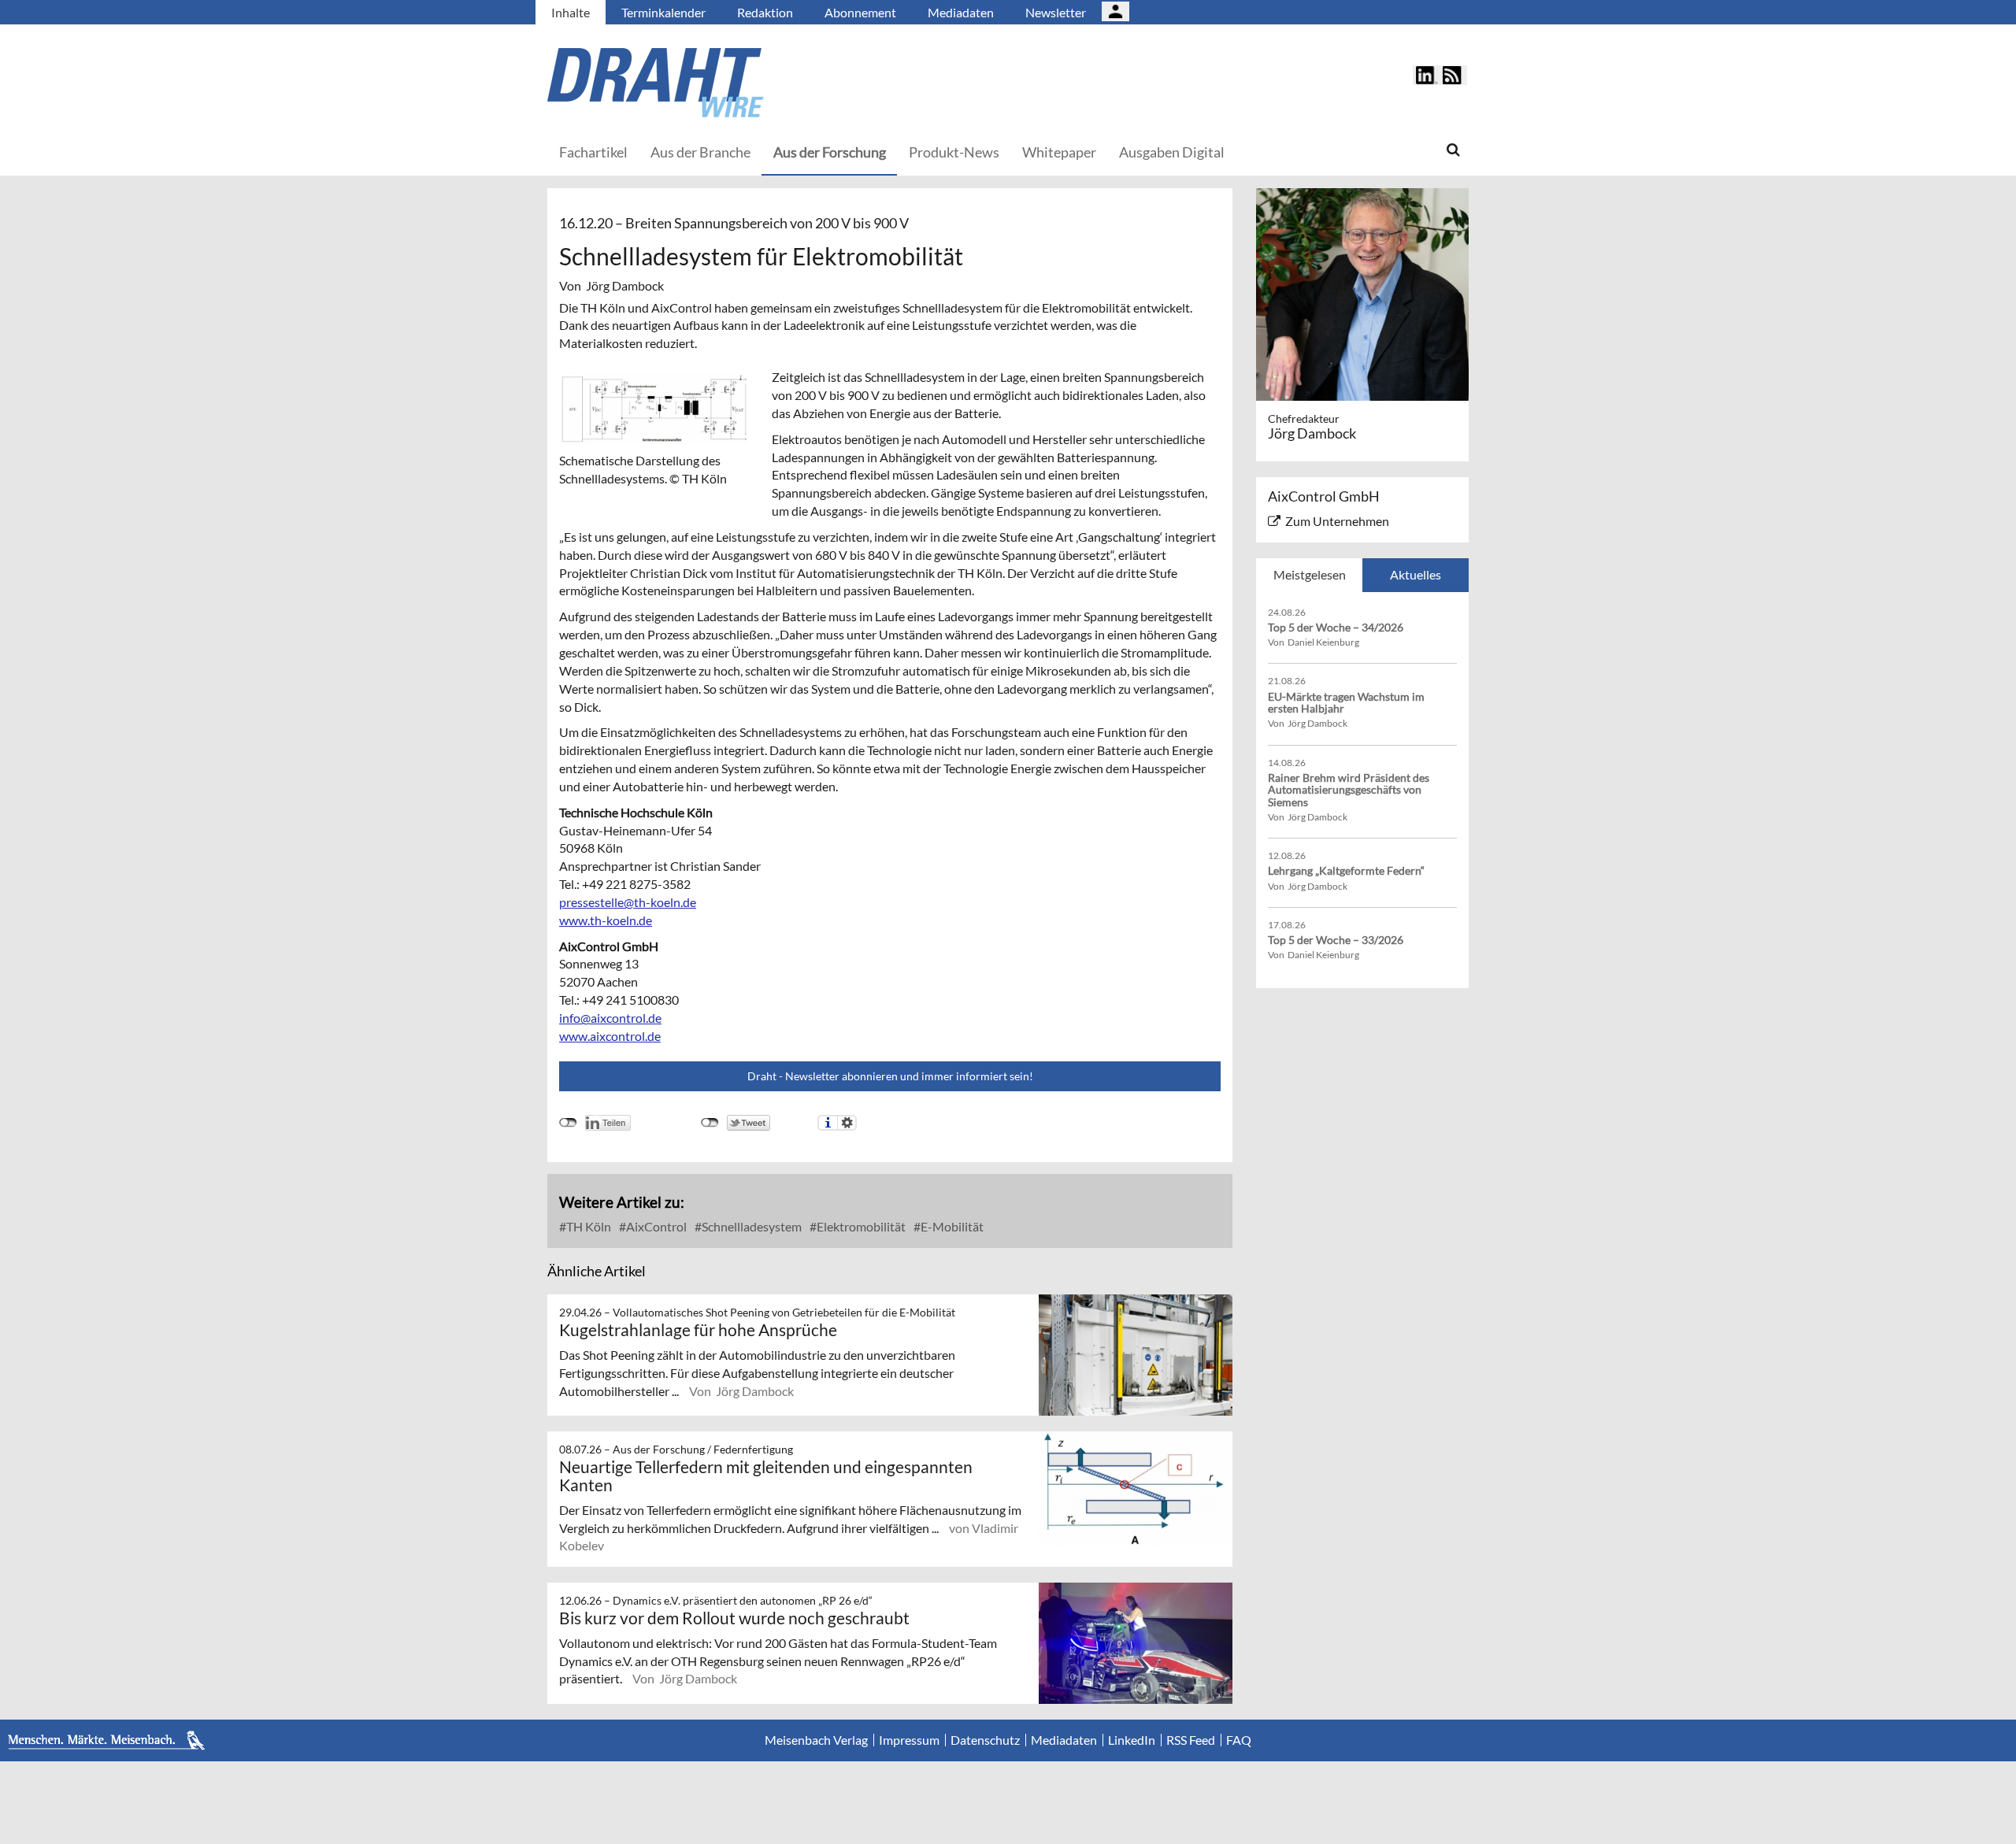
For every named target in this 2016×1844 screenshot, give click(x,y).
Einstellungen (847, 1123)
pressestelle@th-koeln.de (628, 902)
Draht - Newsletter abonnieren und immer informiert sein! (890, 1076)
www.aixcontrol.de (610, 1036)
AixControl (655, 1226)
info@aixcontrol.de (610, 1018)
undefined (568, 1123)
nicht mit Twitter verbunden (710, 1123)
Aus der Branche (700, 152)
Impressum (909, 1740)
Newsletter (1056, 12)
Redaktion (765, 12)
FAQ (1239, 1740)
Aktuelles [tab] (1416, 574)
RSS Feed (1191, 1740)
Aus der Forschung (830, 152)
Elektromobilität (860, 1226)
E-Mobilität (951, 1226)
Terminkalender (663, 12)
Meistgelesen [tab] (1310, 574)
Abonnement (860, 12)
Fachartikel (593, 152)
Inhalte (571, 12)
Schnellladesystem (750, 1226)
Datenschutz (985, 1740)
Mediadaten (961, 12)
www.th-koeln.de (606, 920)
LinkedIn (1132, 1740)
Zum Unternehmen (1337, 521)
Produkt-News (954, 152)
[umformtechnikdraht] (744, 83)
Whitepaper (1059, 152)
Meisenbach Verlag (816, 1740)
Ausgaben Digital (1172, 152)
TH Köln (587, 1226)
